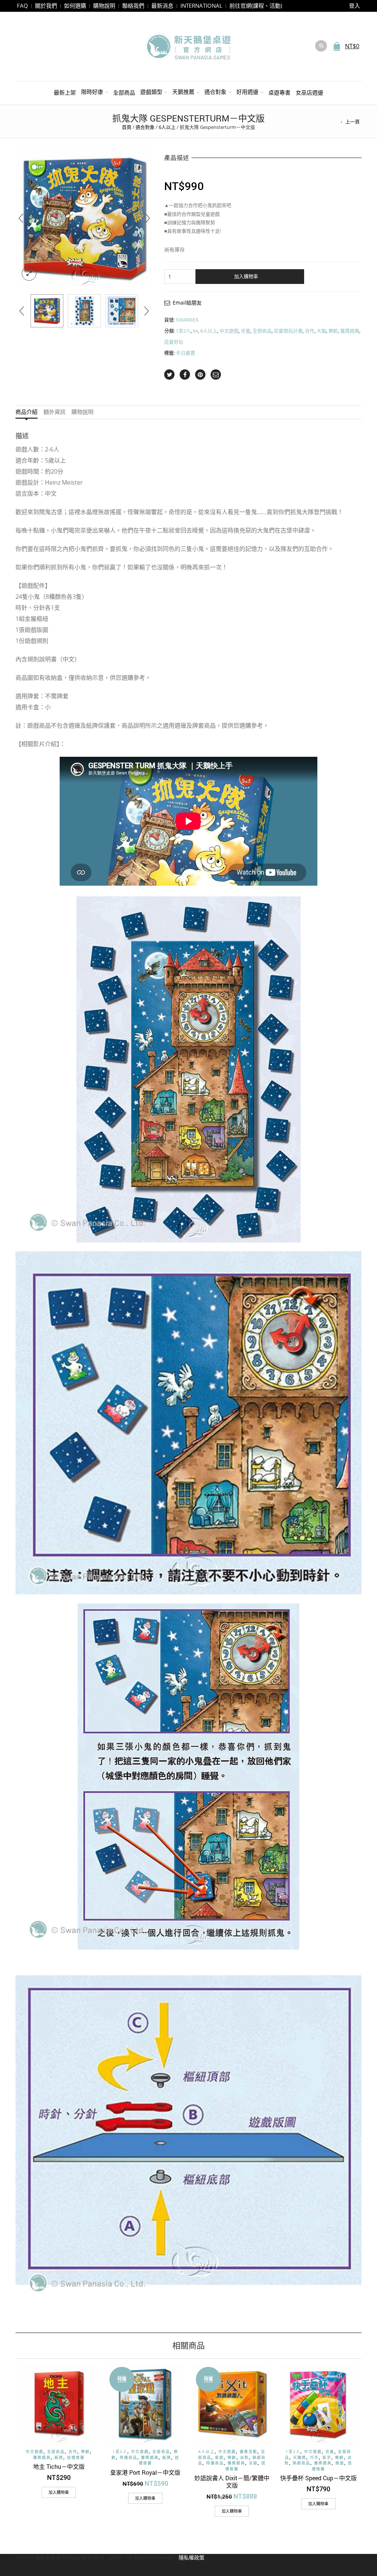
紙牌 (59, 2458)
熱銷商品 (302, 2463)
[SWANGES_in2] (122, 311)
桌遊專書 (279, 92)
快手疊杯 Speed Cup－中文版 (318, 2478)
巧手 (314, 2458)
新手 (327, 2458)
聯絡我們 (133, 6)
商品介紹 (27, 412)
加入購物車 (246, 276)
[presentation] (21, 218)
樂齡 (333, 331)
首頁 (127, 127)
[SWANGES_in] (84, 311)
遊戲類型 (151, 92)
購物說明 (104, 6)
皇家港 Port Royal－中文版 (145, 2472)
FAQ (22, 6)
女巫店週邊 (309, 92)
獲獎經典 (350, 331)
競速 (340, 2463)
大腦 (321, 331)
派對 (244, 2458)
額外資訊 (54, 412)
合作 (310, 331)
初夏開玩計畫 (288, 331)
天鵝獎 (300, 2458)
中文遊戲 (229, 331)
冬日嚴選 (186, 353)
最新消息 (162, 6)
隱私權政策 (191, 2557)
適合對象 (215, 92)
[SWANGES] (47, 311)
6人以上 (167, 127)
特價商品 (128, 2458)
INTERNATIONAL (201, 6)
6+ (195, 331)
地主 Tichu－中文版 (59, 2466)
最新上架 (65, 92)
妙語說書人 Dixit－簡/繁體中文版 (232, 2482)
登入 (355, 6)
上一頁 (353, 122)
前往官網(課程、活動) (256, 6)
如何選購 (75, 6)
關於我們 (46, 6)
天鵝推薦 (183, 92)
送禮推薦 (76, 2458)
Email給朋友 (187, 303)
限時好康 (92, 92)
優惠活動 (249, 2452)
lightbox (29, 274)
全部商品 (124, 92)
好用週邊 (247, 92)
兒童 (246, 331)
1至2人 (183, 331)
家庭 (219, 2458)
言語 (253, 2463)
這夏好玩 (174, 342)
